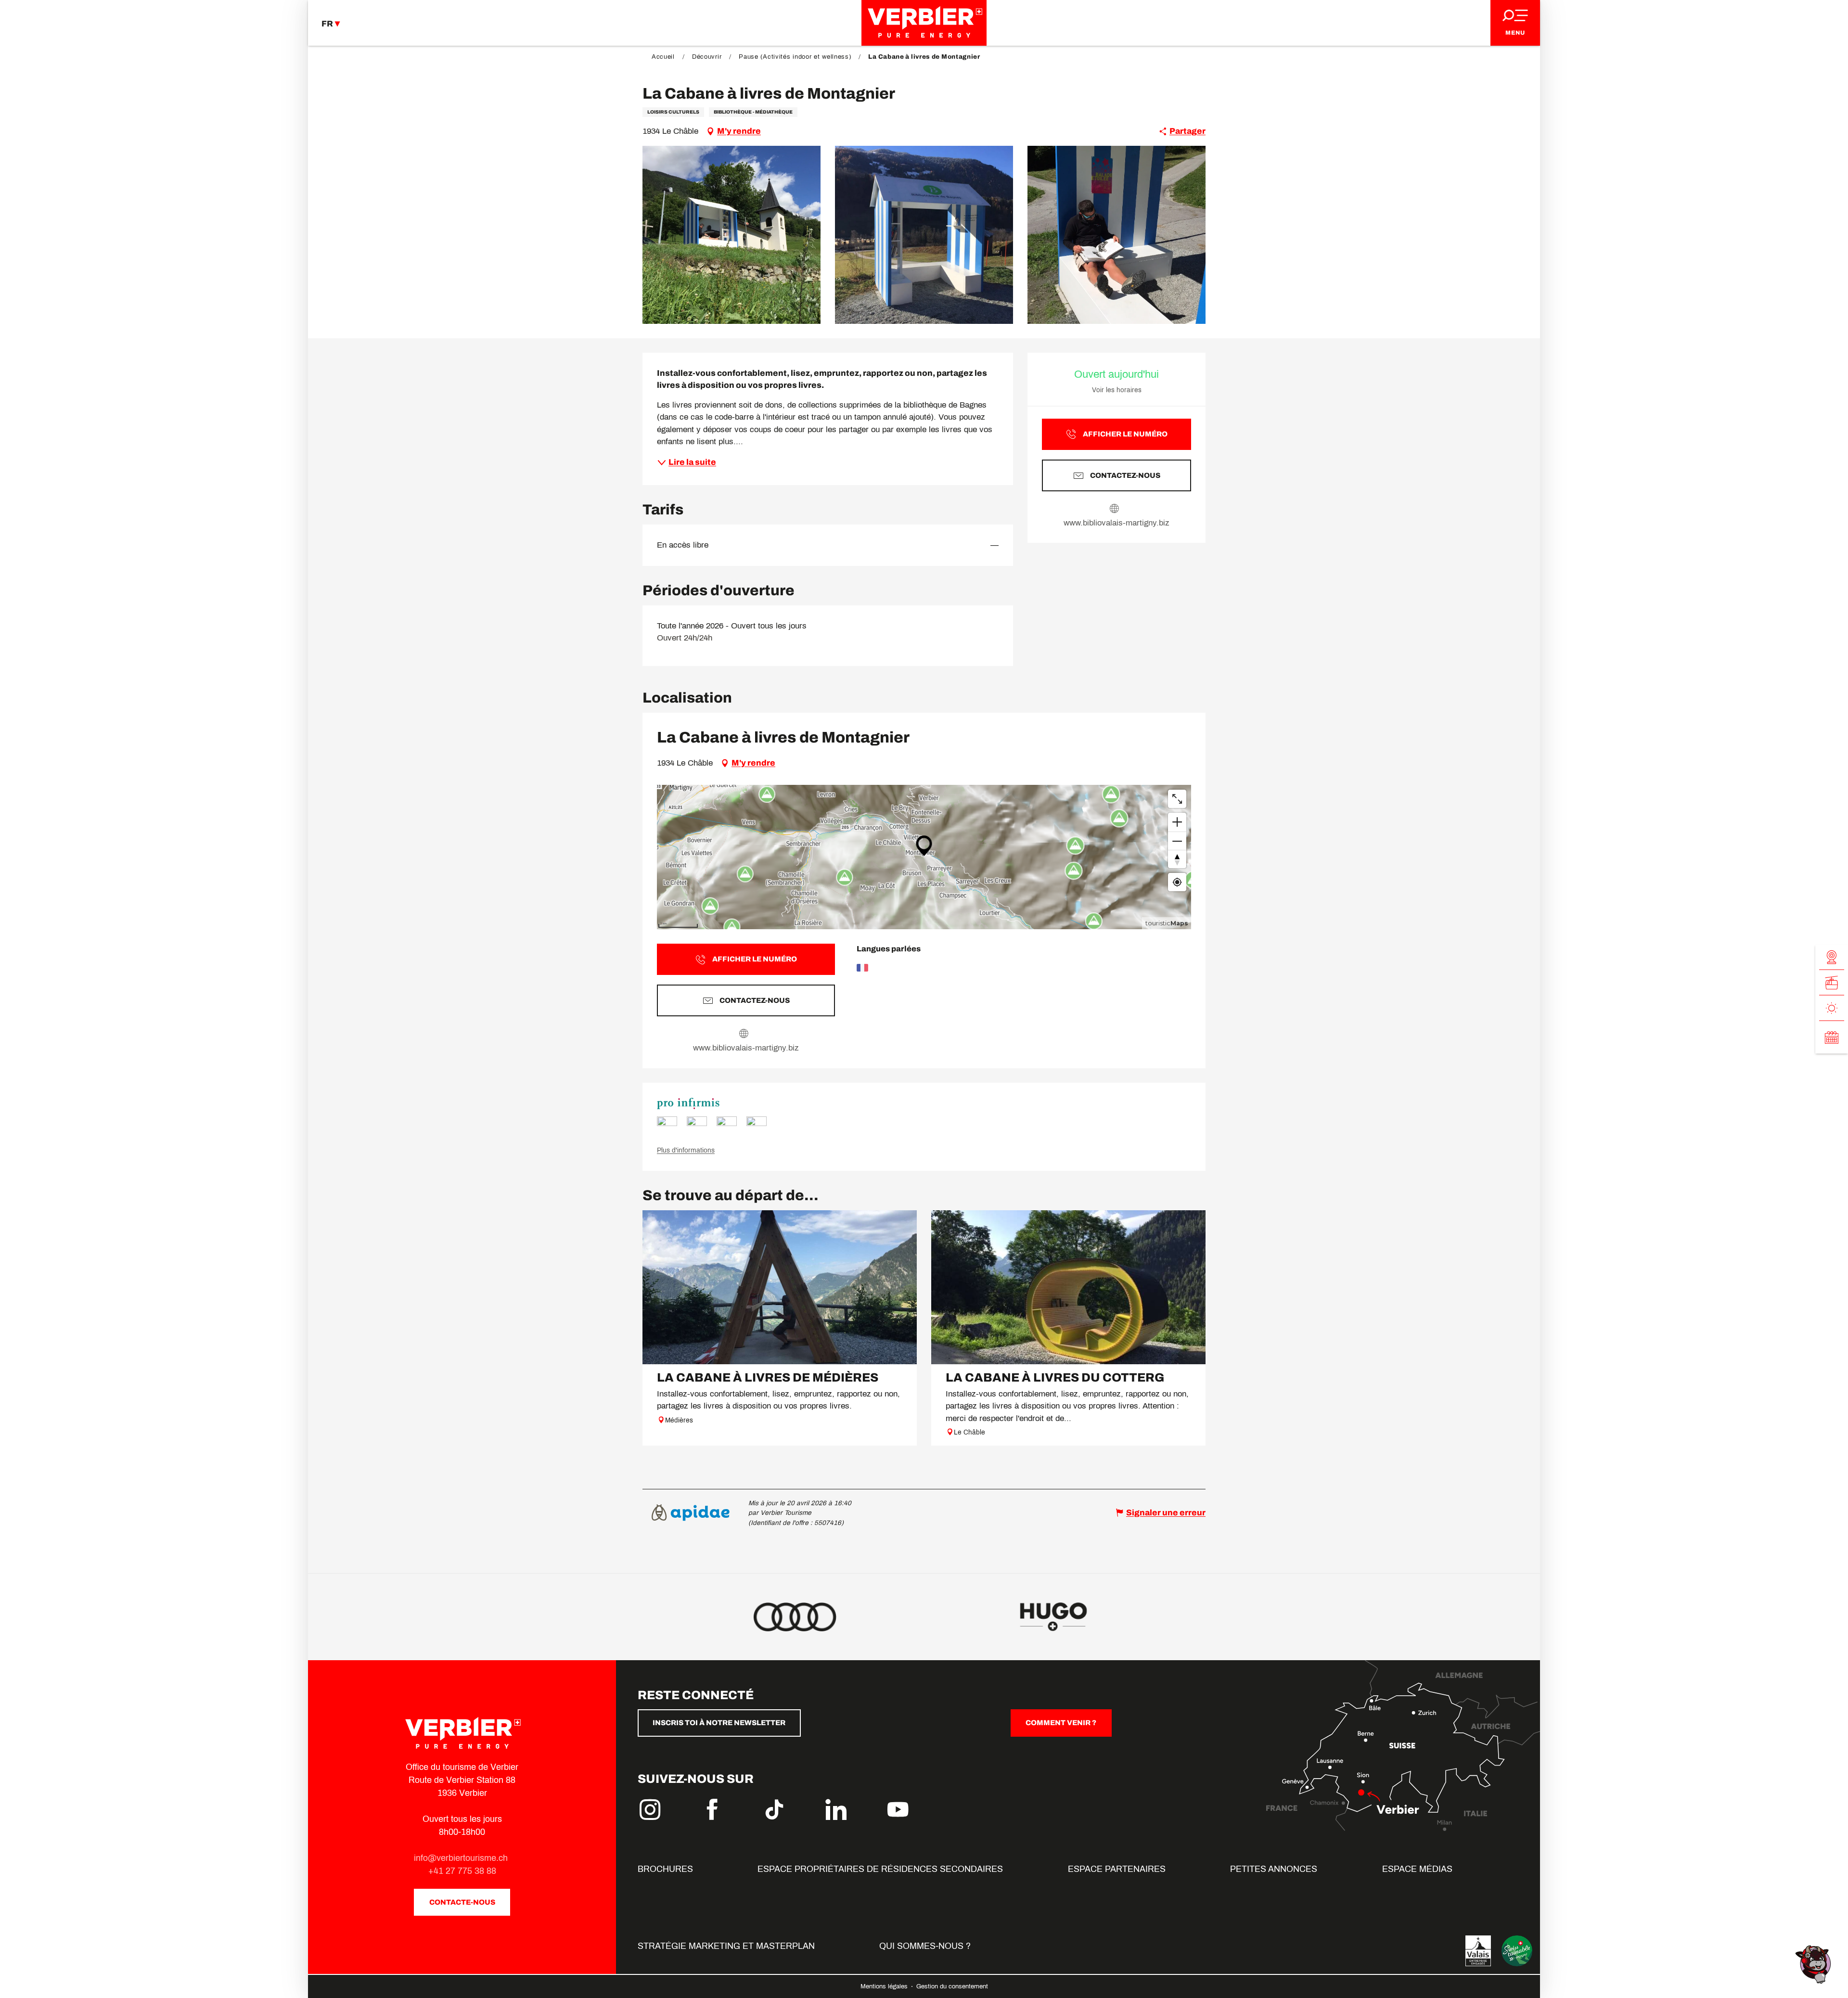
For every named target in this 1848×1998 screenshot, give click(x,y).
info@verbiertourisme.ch (462, 1858)
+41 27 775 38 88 (462, 1871)
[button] (731, 235)
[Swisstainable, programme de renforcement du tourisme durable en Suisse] (1517, 1951)
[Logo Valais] (1478, 1951)
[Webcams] (1832, 957)
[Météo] (1832, 1008)
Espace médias (1417, 1869)
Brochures (665, 1869)
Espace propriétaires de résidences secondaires (880, 1869)
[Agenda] (1832, 1037)
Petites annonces (1274, 1869)
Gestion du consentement (952, 1986)
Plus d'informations (686, 1150)
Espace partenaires (1117, 1869)
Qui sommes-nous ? (925, 1946)
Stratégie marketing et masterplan (726, 1946)
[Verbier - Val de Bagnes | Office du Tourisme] (924, 23)
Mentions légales (885, 1986)
